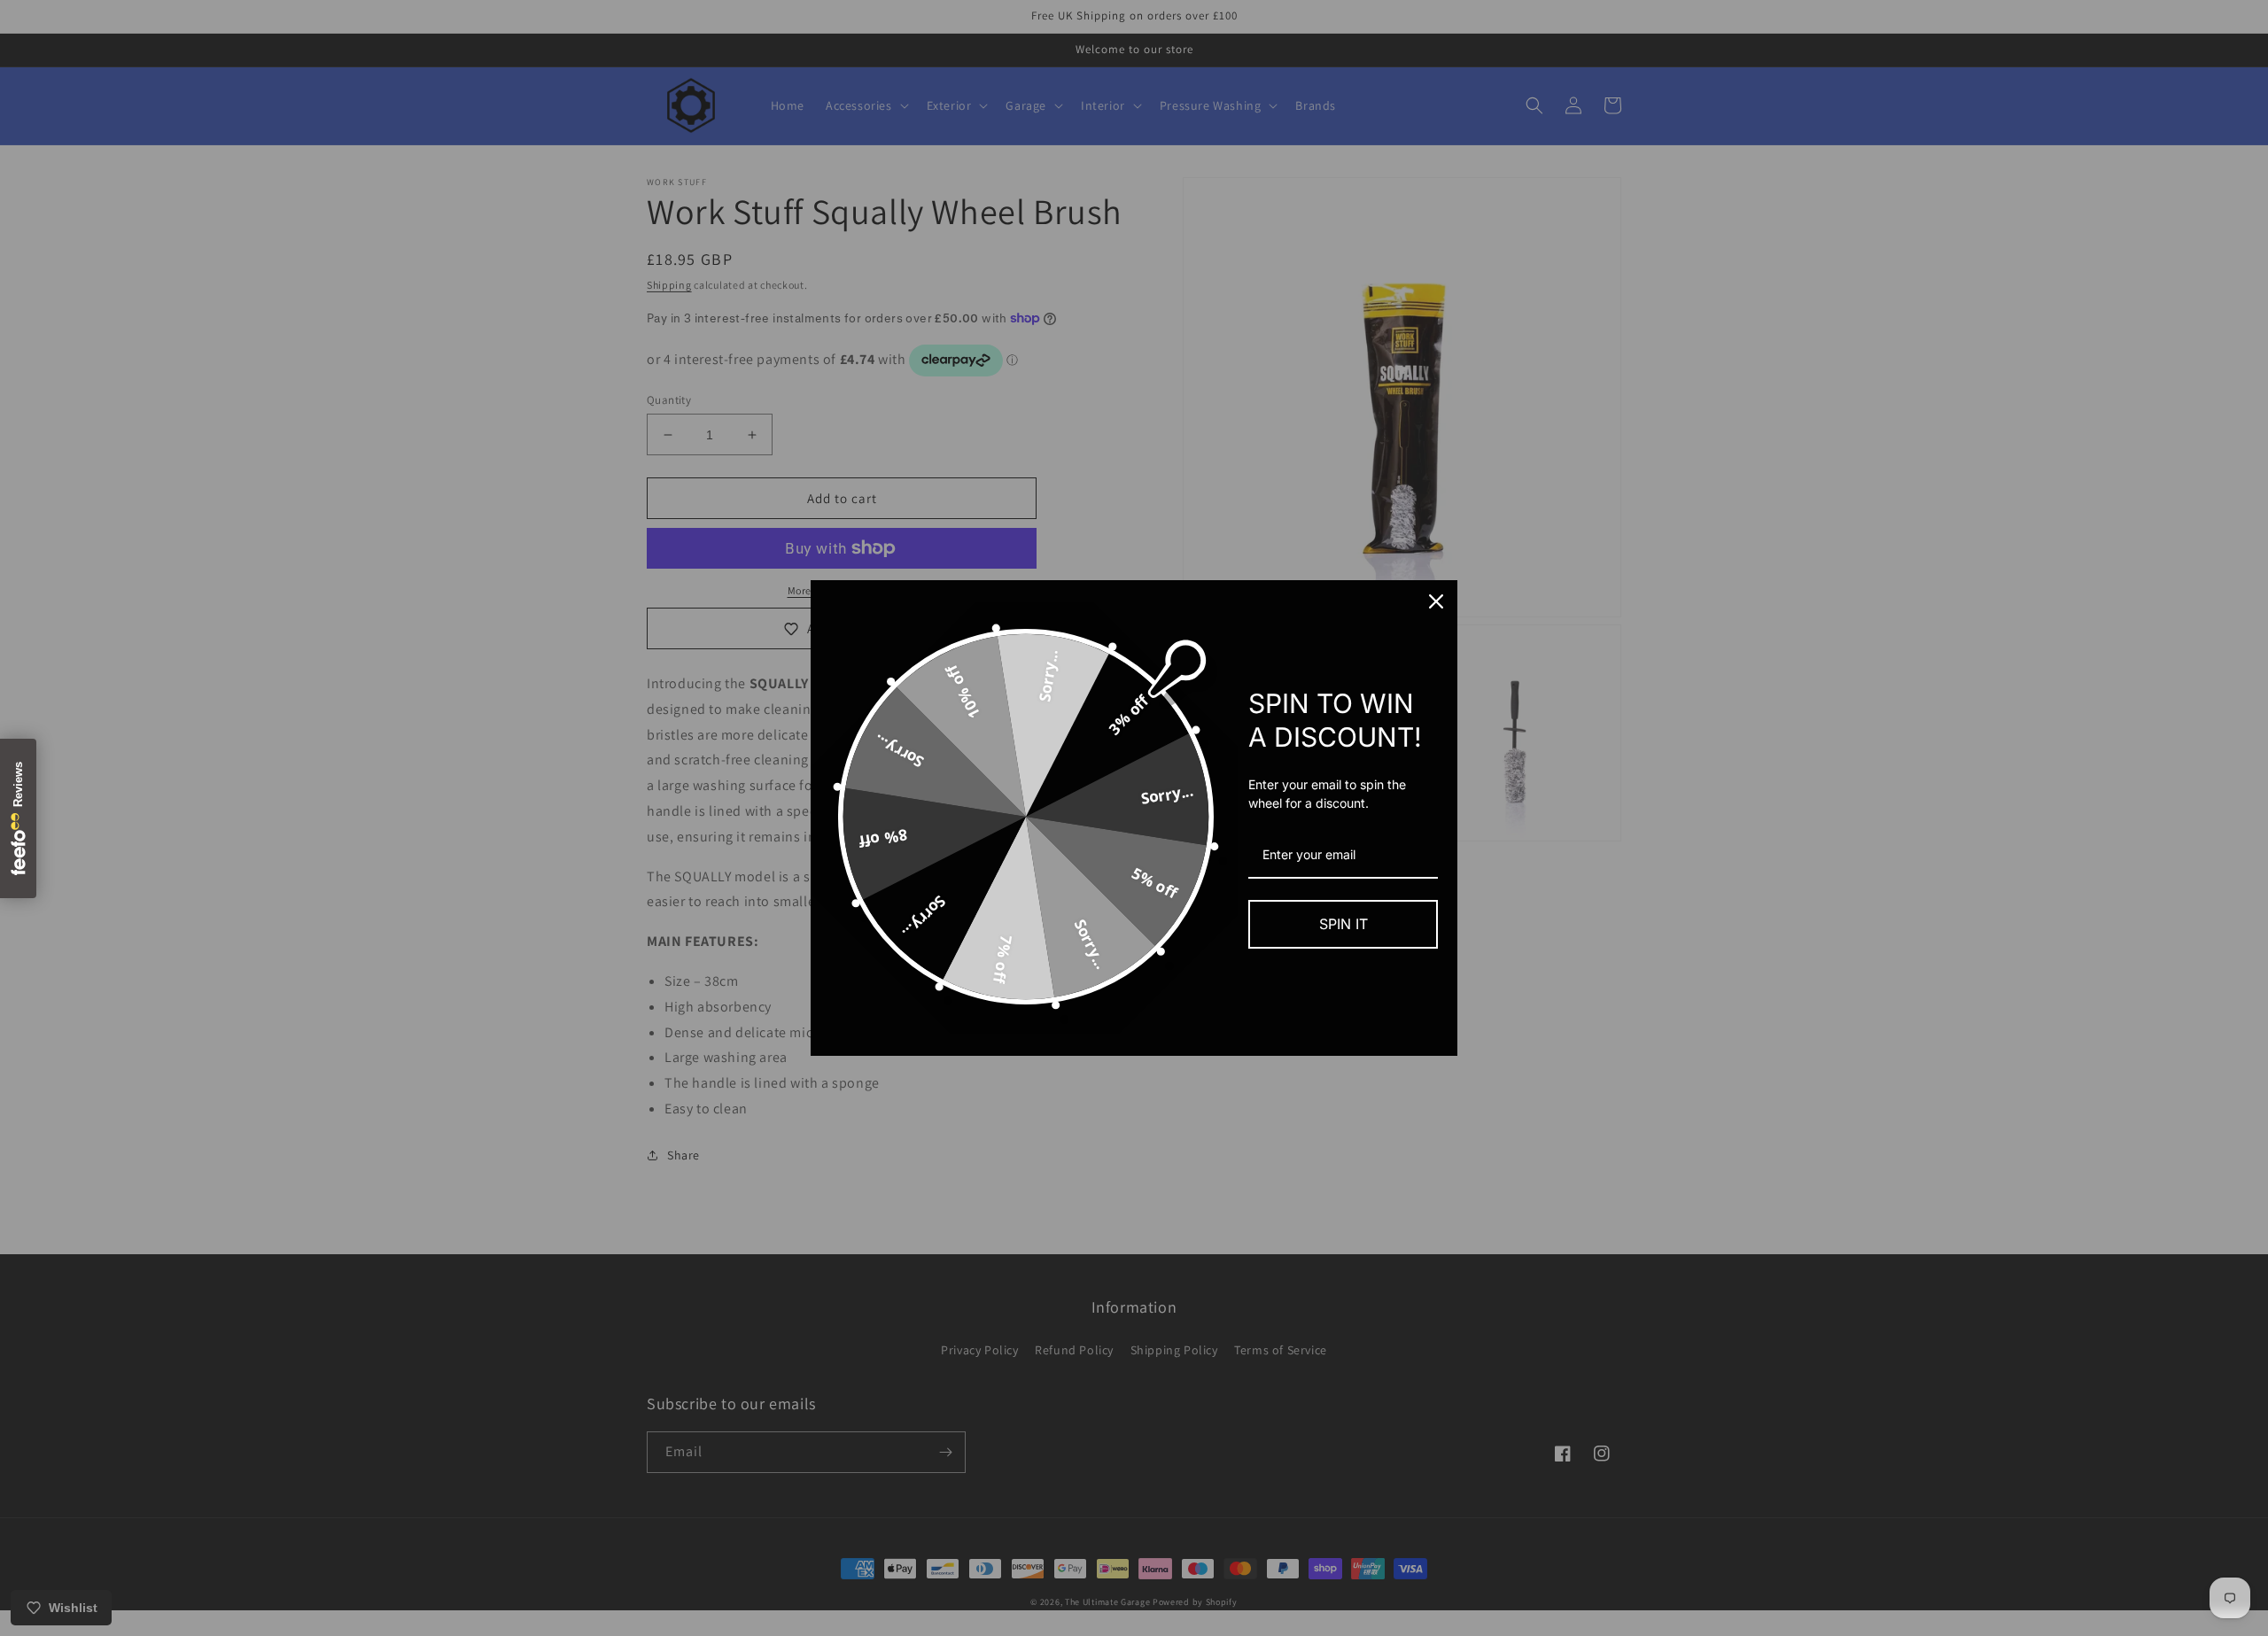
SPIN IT (1344, 924)
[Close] (1436, 601)
